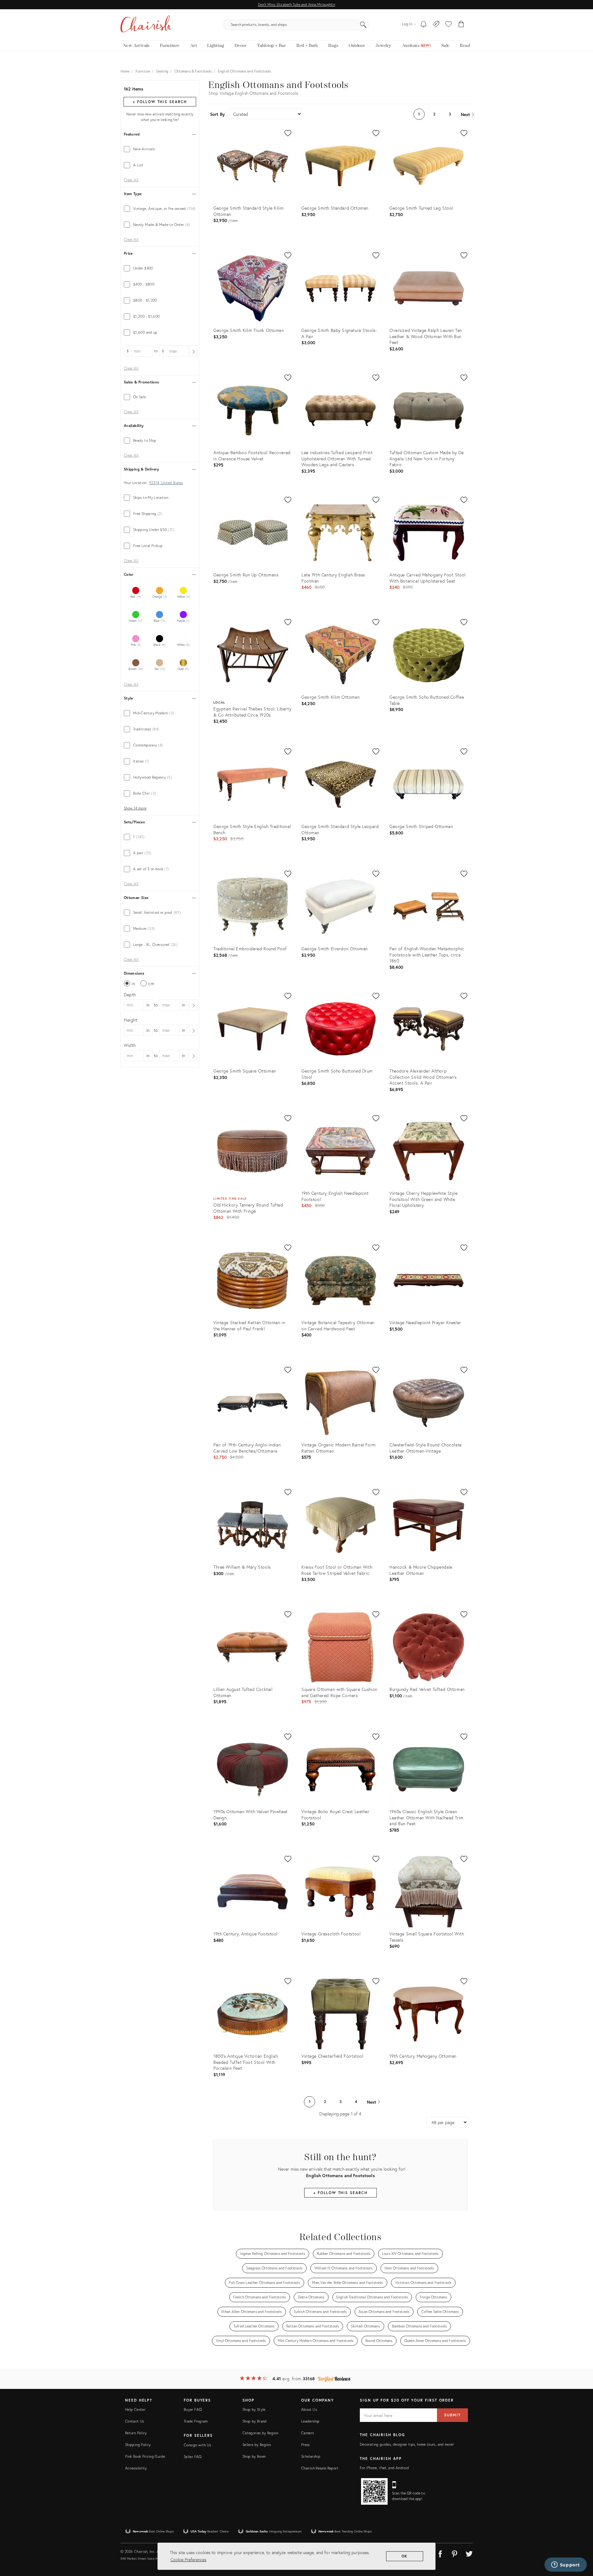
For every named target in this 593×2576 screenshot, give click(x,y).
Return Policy (136, 2433)
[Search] (363, 25)
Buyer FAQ (193, 2409)
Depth (130, 995)
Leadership (310, 2421)
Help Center (135, 2409)
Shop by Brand (255, 2421)
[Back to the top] (581, 2544)
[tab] (160, 149)
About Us (309, 2409)
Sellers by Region (257, 2445)
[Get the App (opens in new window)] (374, 2491)
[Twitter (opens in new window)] (469, 2553)
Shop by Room (254, 2456)
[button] (448, 25)
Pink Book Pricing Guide (145, 2456)
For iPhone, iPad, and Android (384, 2468)
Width (130, 1045)
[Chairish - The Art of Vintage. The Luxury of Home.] (146, 25)
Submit (452, 2415)
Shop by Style (254, 2409)
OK (405, 2556)
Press (305, 2445)
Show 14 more (135, 808)
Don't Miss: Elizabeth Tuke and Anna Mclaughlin (296, 4)
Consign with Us (197, 2445)
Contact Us (135, 2421)
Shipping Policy (138, 2445)
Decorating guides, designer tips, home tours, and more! (407, 2444)
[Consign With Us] (436, 25)
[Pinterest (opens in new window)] (455, 2553)
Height (131, 1020)
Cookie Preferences (188, 2559)
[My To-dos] (424, 25)
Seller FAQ (193, 2457)
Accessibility (136, 2468)
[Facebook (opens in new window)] (440, 2553)
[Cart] (461, 25)
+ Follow (160, 102)
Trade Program (196, 2421)
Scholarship (311, 2456)
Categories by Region (260, 2433)
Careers (308, 2433)
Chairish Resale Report (320, 2468)
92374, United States (166, 483)
